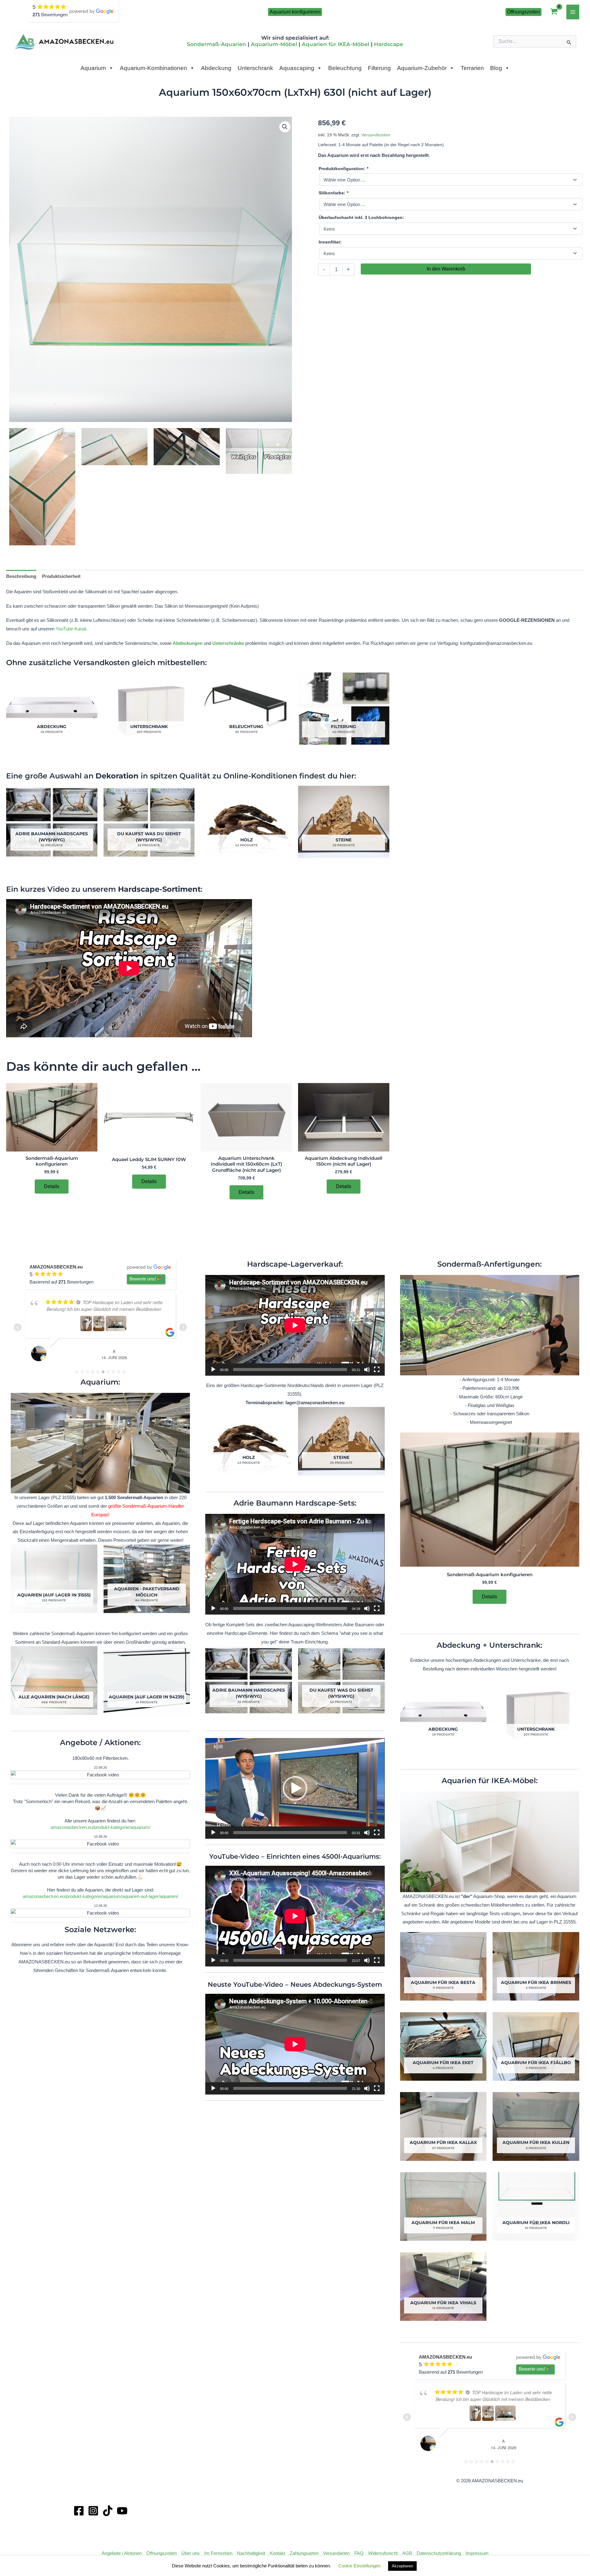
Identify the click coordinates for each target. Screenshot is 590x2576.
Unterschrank (255, 68)
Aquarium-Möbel (274, 44)
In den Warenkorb (446, 269)
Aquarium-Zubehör (422, 68)
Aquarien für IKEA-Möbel (336, 44)
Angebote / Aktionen (122, 2553)
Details (52, 1186)
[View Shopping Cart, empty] (554, 12)
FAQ (359, 2553)
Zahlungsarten (304, 2553)
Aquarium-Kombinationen (153, 68)
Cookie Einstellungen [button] (359, 2566)
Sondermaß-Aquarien (216, 44)
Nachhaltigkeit (251, 2553)
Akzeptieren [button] (402, 2566)
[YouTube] (122, 2511)
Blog (496, 68)
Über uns (191, 2553)
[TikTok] (108, 2511)
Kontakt (277, 2553)
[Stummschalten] (367, 1370)
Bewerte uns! (143, 1279)
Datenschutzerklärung (439, 2553)
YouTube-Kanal (71, 629)
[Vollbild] (377, 1370)
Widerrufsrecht (383, 2553)
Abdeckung (216, 68)
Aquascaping (297, 68)
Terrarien (472, 68)
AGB (407, 2553)
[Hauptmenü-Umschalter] (573, 12)
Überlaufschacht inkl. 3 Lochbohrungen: (361, 217)
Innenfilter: (330, 242)
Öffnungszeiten (161, 2553)
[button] (295, 12)
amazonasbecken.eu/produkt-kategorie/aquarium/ (100, 1827)
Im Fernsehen (218, 2553)
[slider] (290, 1833)
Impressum (477, 2553)
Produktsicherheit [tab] (61, 576)
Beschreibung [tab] (21, 576)
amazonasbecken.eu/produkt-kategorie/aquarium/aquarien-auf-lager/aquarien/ (100, 1896)
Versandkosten (376, 135)
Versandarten (336, 2553)
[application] (295, 1325)
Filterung (379, 68)
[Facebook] (79, 2511)
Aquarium (93, 68)
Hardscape (389, 44)
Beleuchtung (345, 68)
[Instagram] (93, 2511)
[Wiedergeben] (213, 1370)
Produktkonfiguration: (343, 169)
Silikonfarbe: (333, 193)
